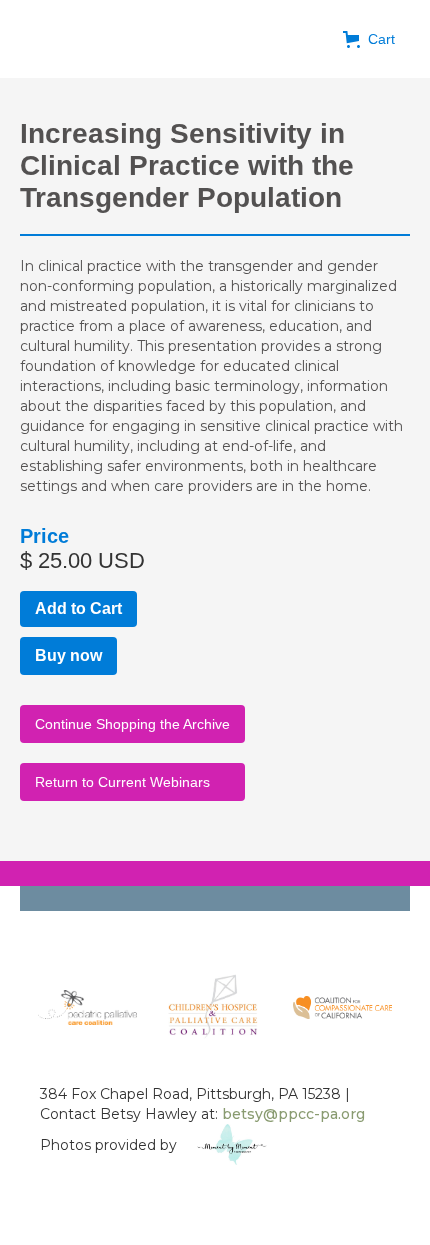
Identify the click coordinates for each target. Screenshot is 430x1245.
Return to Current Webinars (122, 782)
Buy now (68, 655)
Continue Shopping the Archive (132, 724)
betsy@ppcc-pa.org (293, 1114)
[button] (369, 39)
